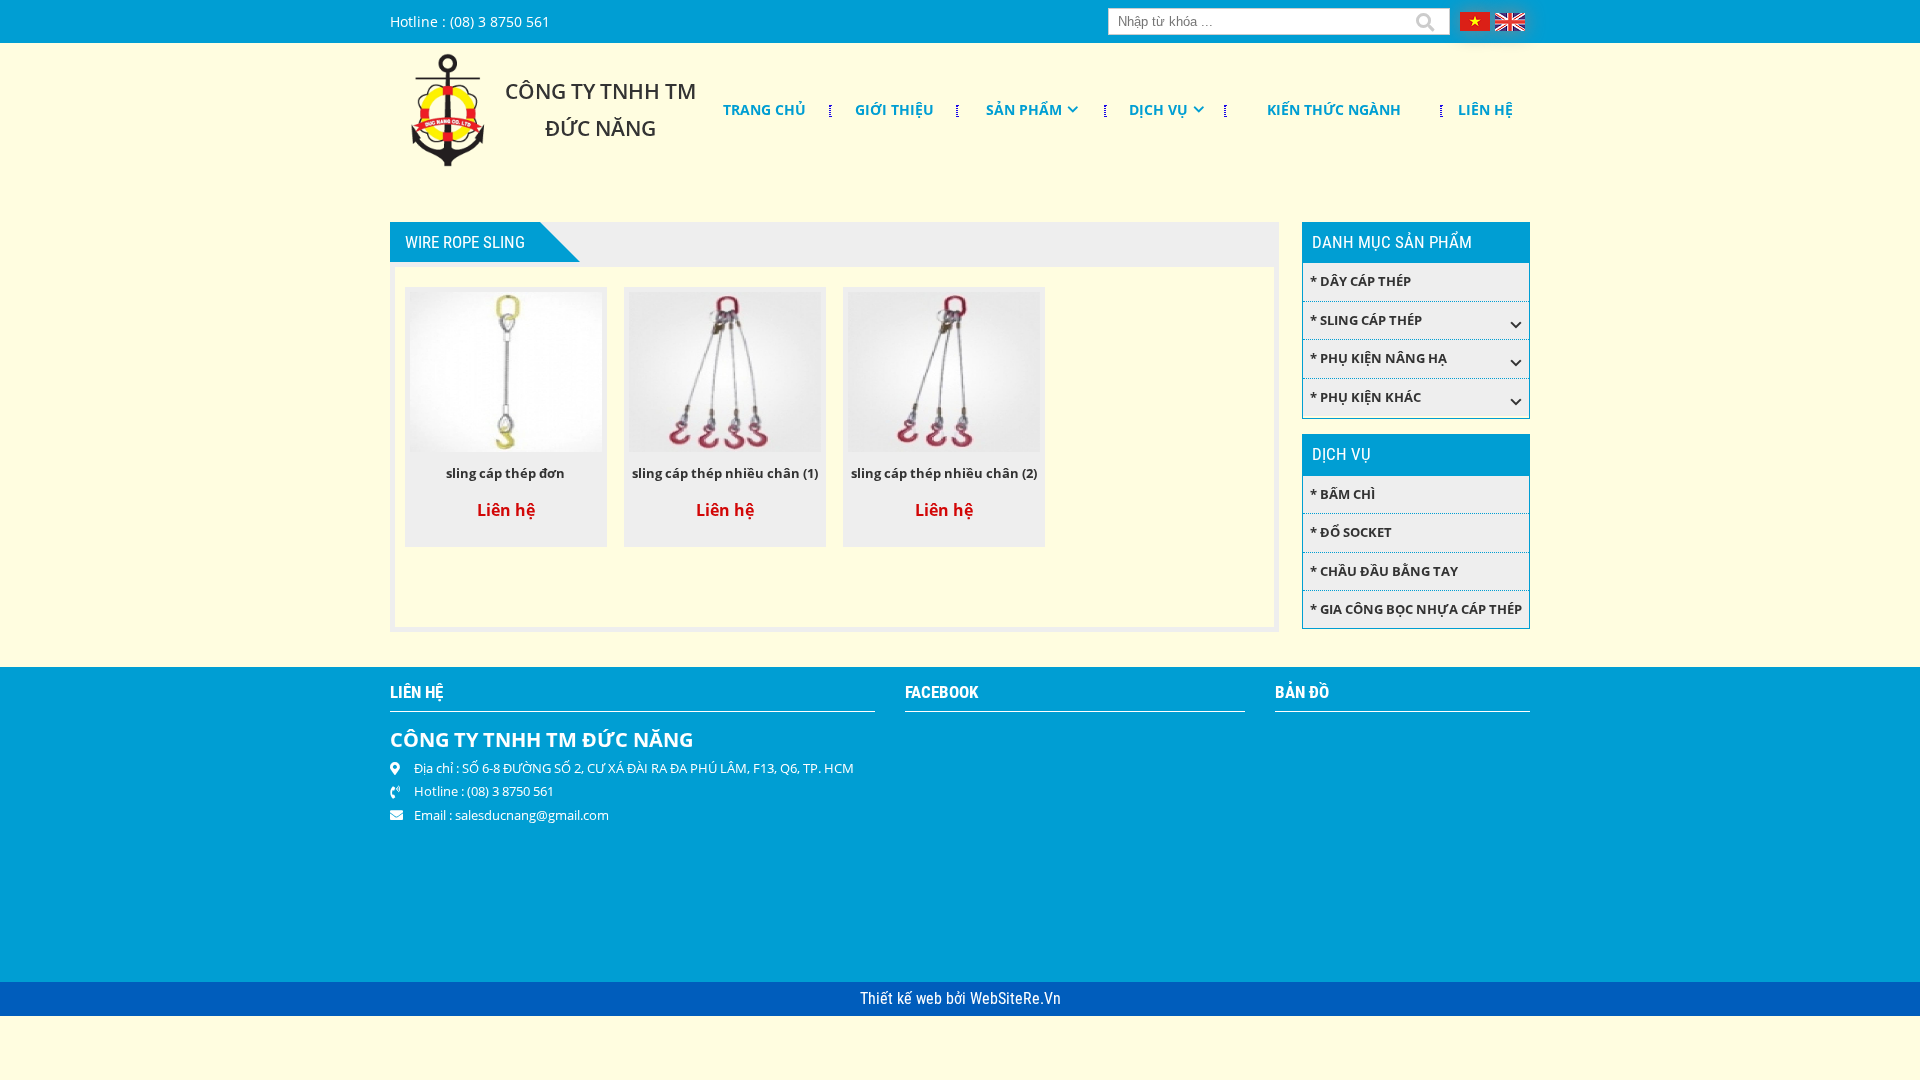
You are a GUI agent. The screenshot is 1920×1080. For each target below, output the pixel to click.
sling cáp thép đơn (505, 473)
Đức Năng (600, 128)
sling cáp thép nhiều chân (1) (725, 473)
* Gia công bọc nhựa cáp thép (1416, 609)
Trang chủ (764, 109)
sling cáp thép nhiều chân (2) (944, 473)
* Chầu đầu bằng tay (1384, 571)
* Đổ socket (1351, 532)
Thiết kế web (903, 999)
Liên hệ (1485, 109)
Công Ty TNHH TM (600, 91)
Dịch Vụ (1158, 109)
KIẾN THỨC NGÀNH (1334, 109)
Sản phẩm (1024, 109)
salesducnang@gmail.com (532, 815)
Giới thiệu (894, 109)
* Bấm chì (1342, 494)
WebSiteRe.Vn (1015, 999)
